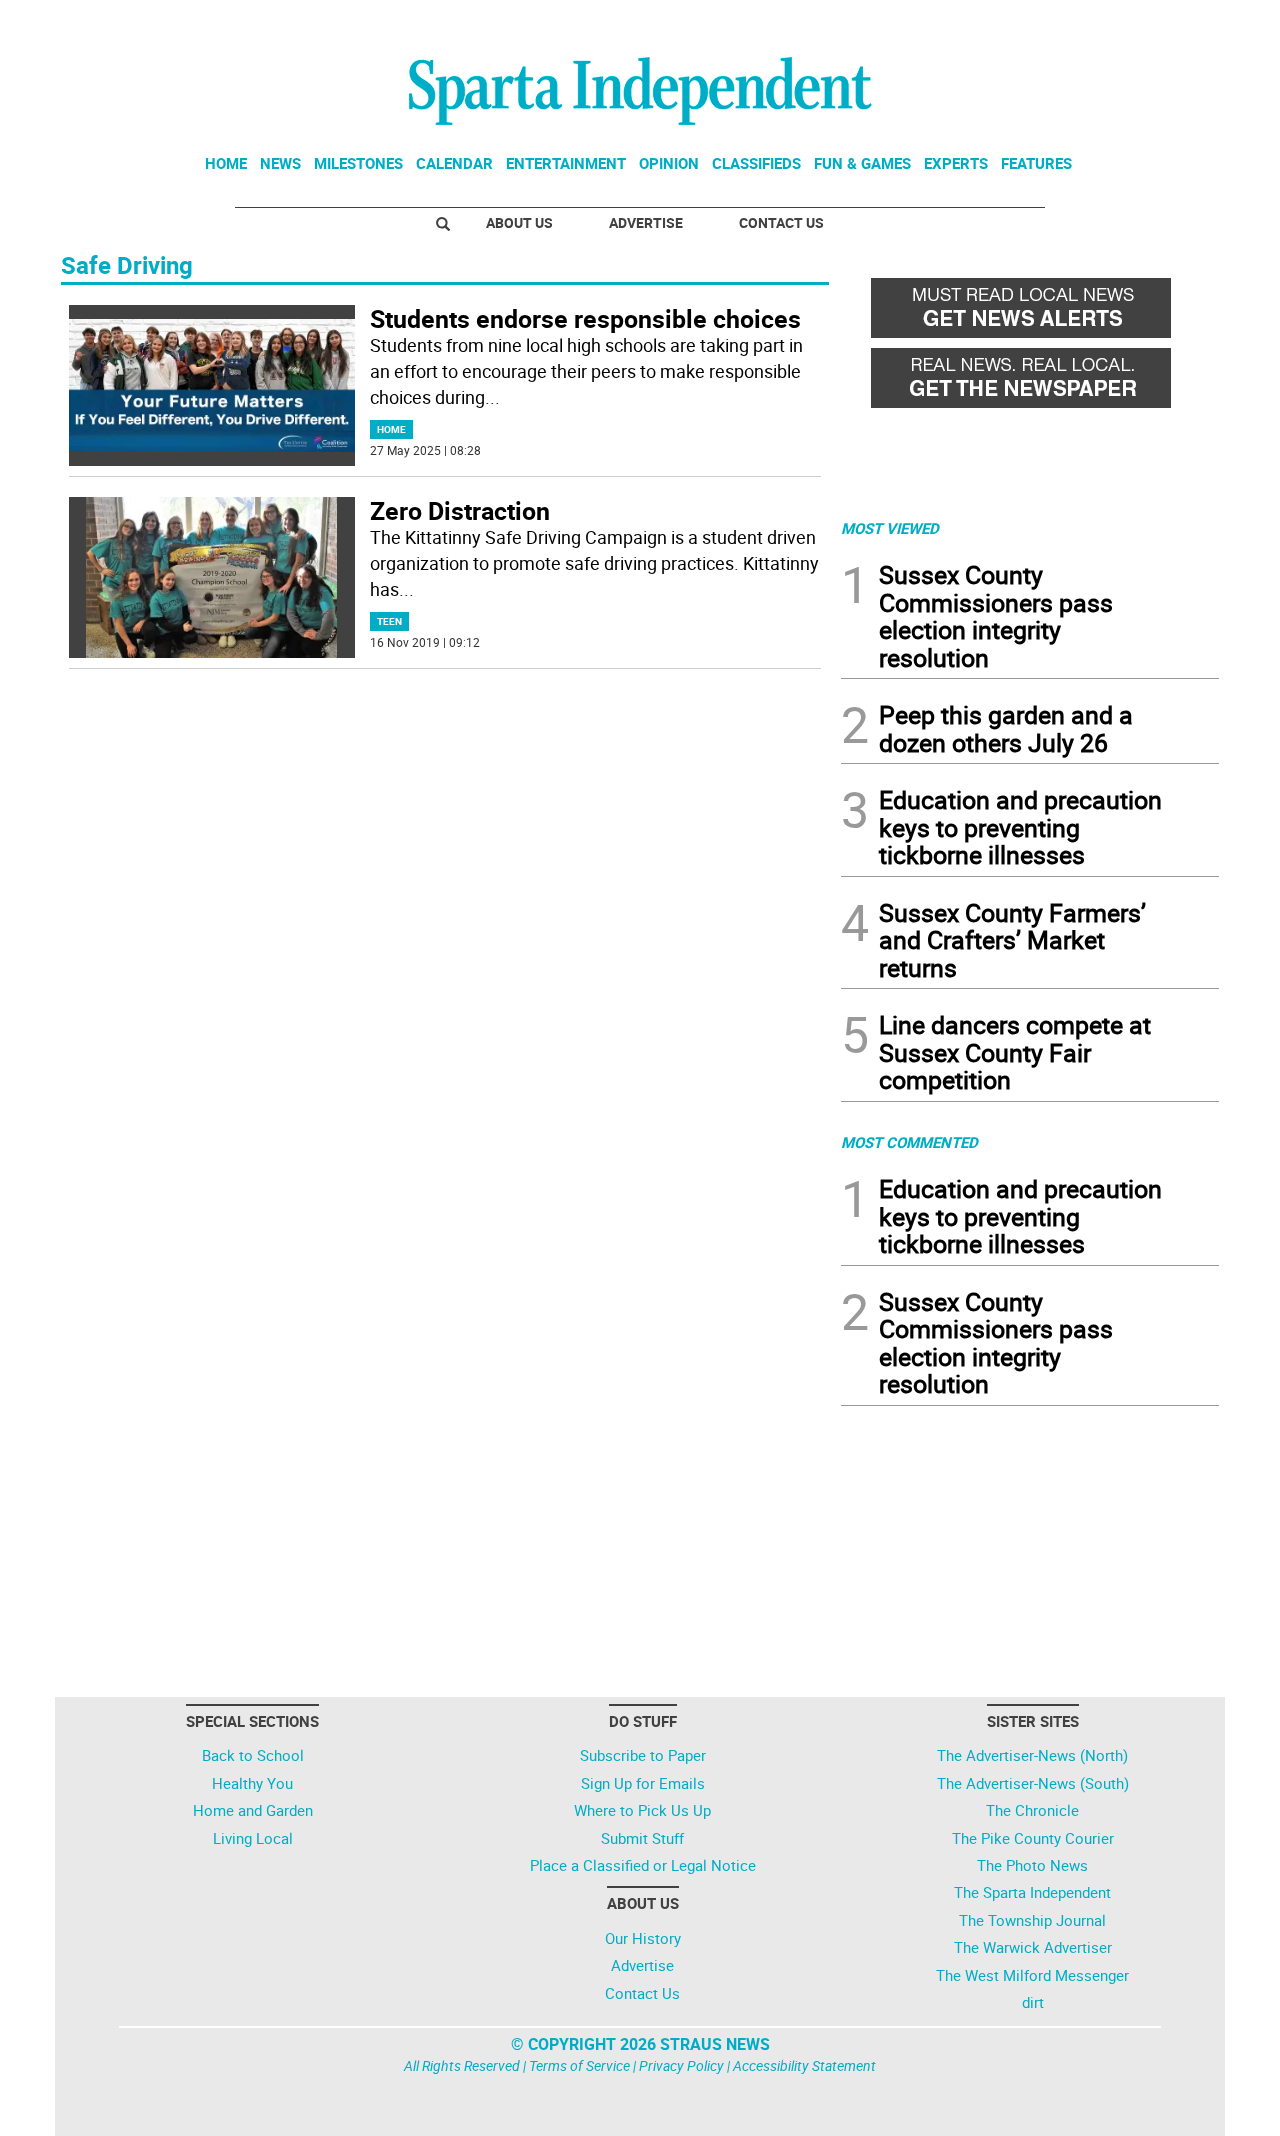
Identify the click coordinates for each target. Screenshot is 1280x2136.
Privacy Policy (681, 2065)
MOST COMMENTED (909, 1142)
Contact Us (781, 222)
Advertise (646, 222)
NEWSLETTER (1058, 23)
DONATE (1170, 23)
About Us (519, 222)
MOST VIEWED (890, 528)
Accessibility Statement (804, 2065)
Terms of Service (579, 2065)
